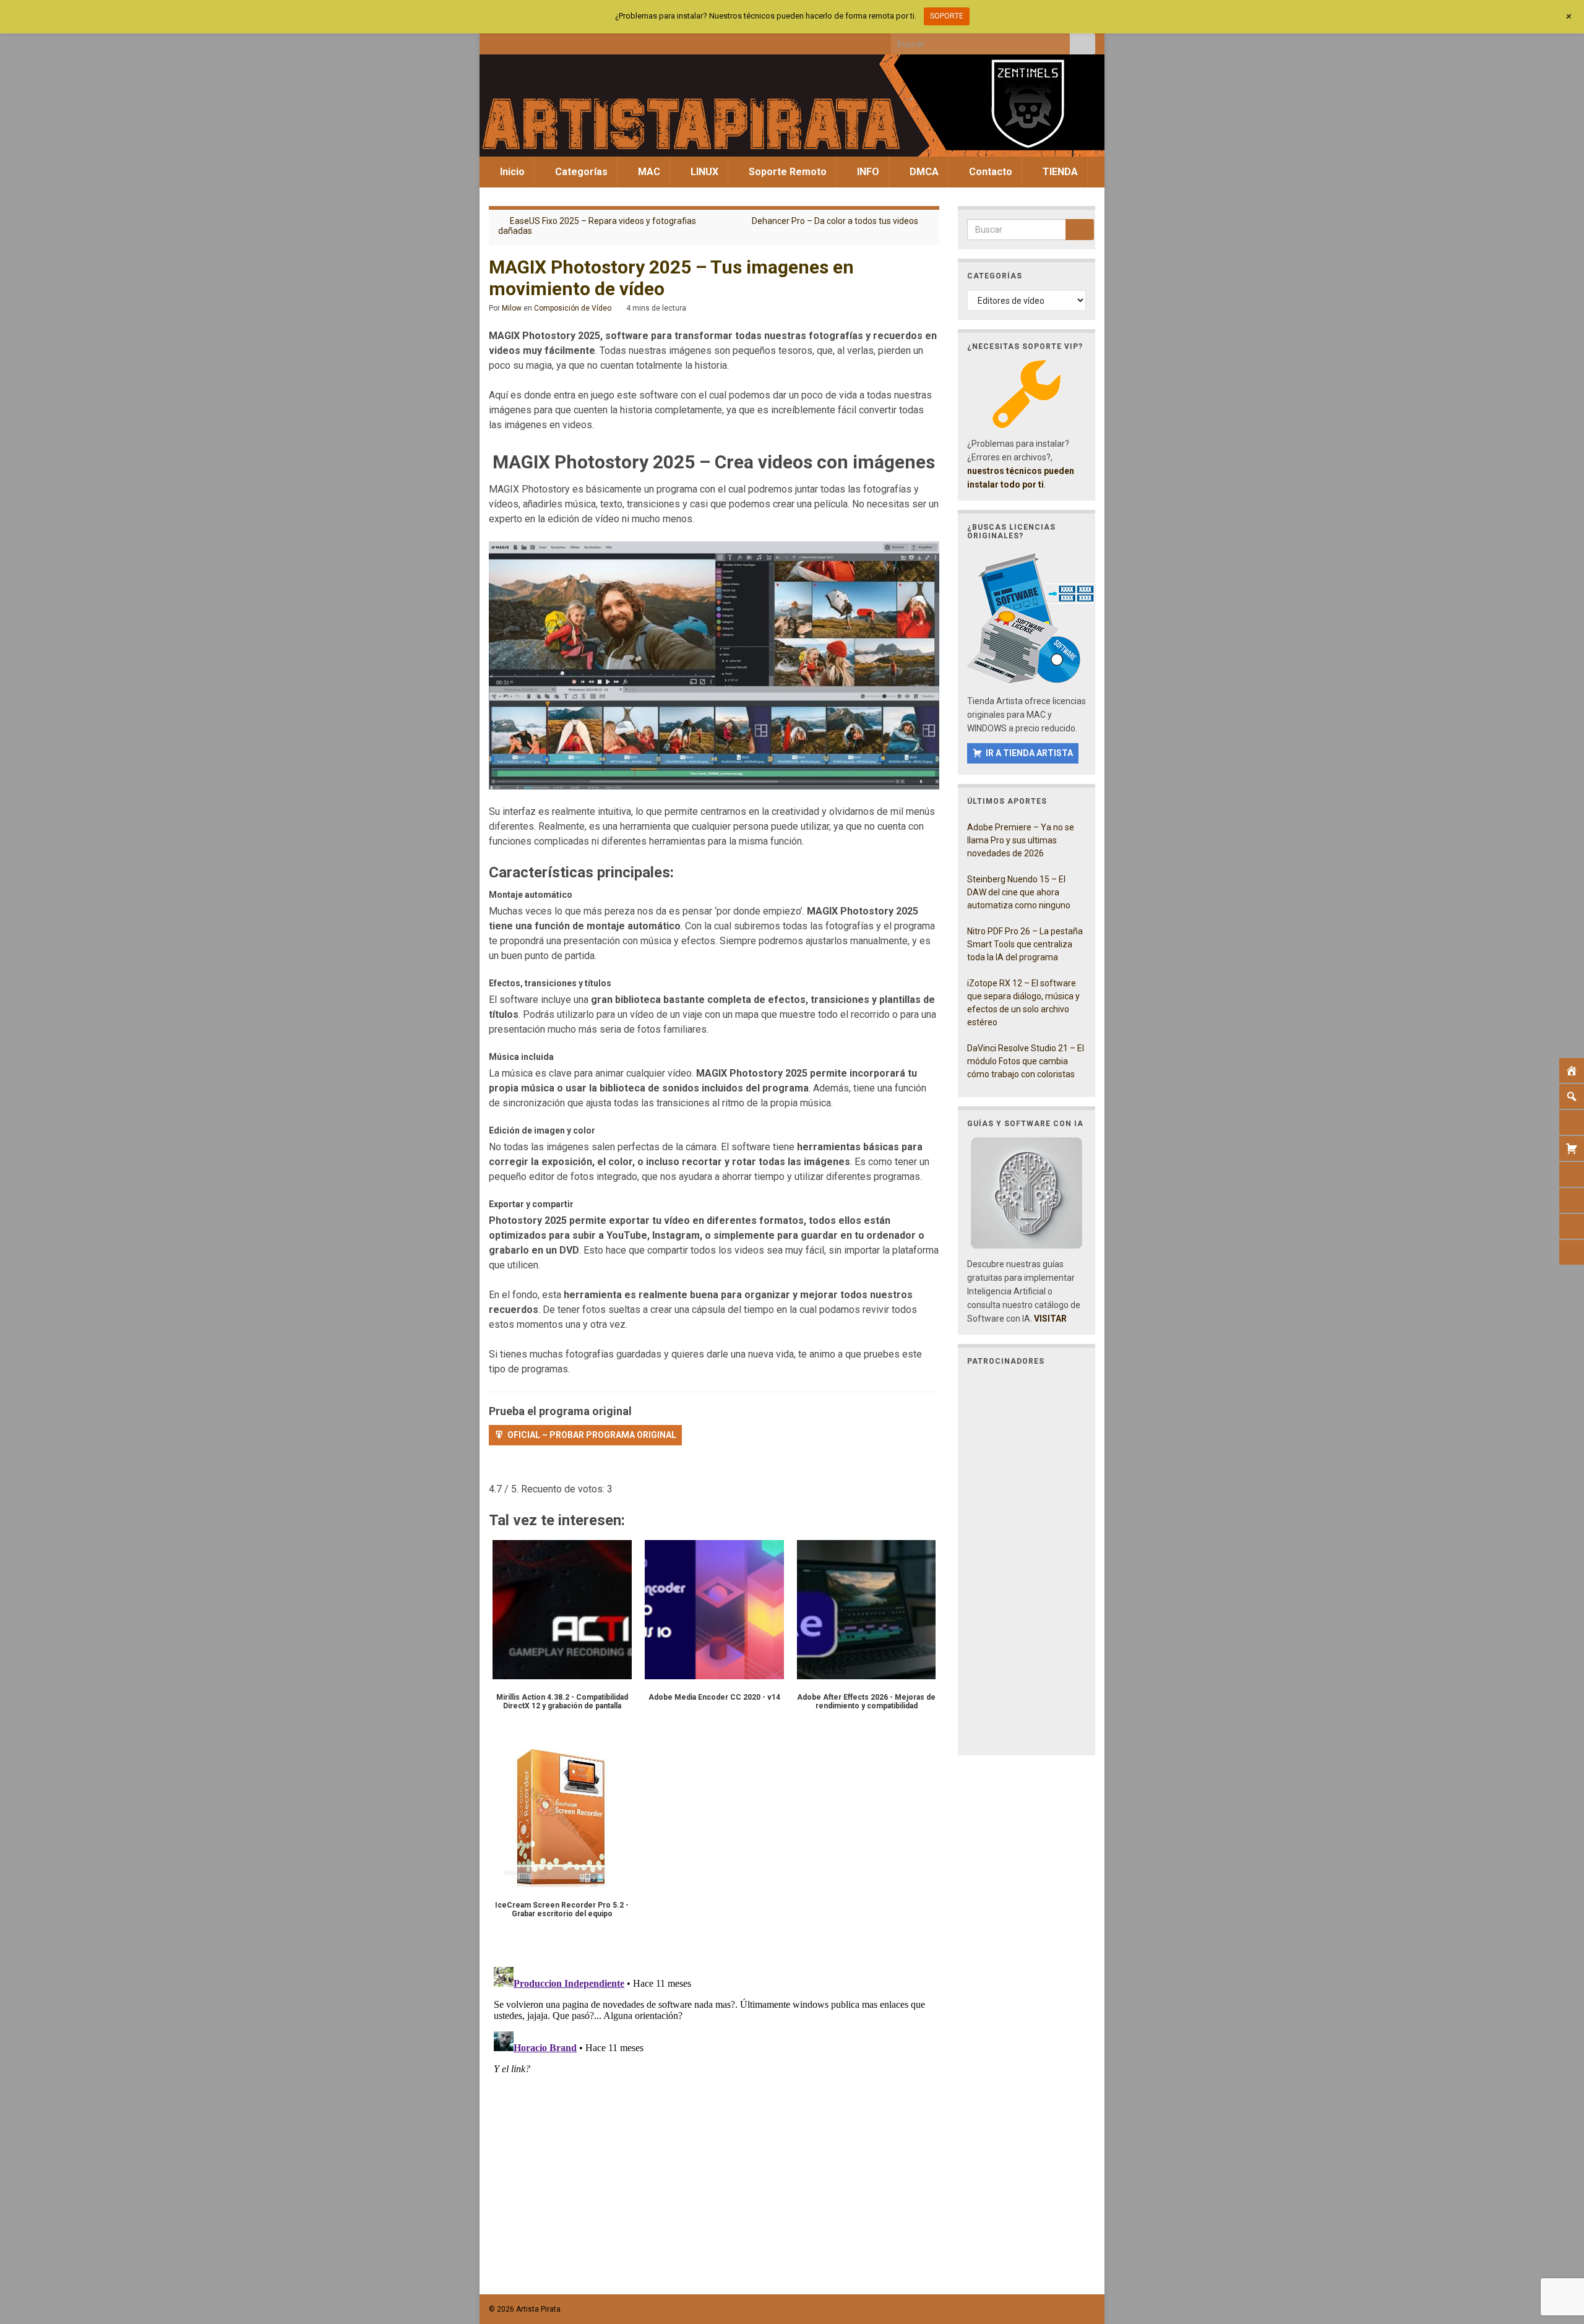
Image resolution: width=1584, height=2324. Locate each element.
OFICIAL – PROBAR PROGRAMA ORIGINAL (592, 1435)
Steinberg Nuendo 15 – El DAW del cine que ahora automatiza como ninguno (1019, 892)
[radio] (495, 1471)
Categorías (580, 172)
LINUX (703, 172)
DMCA (923, 172)
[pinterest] (597, 41)
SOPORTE (947, 16)
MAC (648, 172)
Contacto (989, 172)
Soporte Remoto (786, 172)
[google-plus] (576, 41)
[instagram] (536, 41)
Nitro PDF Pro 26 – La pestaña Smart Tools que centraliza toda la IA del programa (1025, 944)
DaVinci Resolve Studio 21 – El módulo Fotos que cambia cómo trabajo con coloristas (1026, 1061)
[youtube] (556, 41)
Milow (512, 308)
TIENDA (1059, 172)
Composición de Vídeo (573, 308)
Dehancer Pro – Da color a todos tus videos (835, 221)
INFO (867, 172)
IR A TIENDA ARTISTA (1029, 753)
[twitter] (515, 41)
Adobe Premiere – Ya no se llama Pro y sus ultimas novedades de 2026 (1021, 840)
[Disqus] (714, 2117)
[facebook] (495, 41)
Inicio (511, 172)
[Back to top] (1556, 2250)
